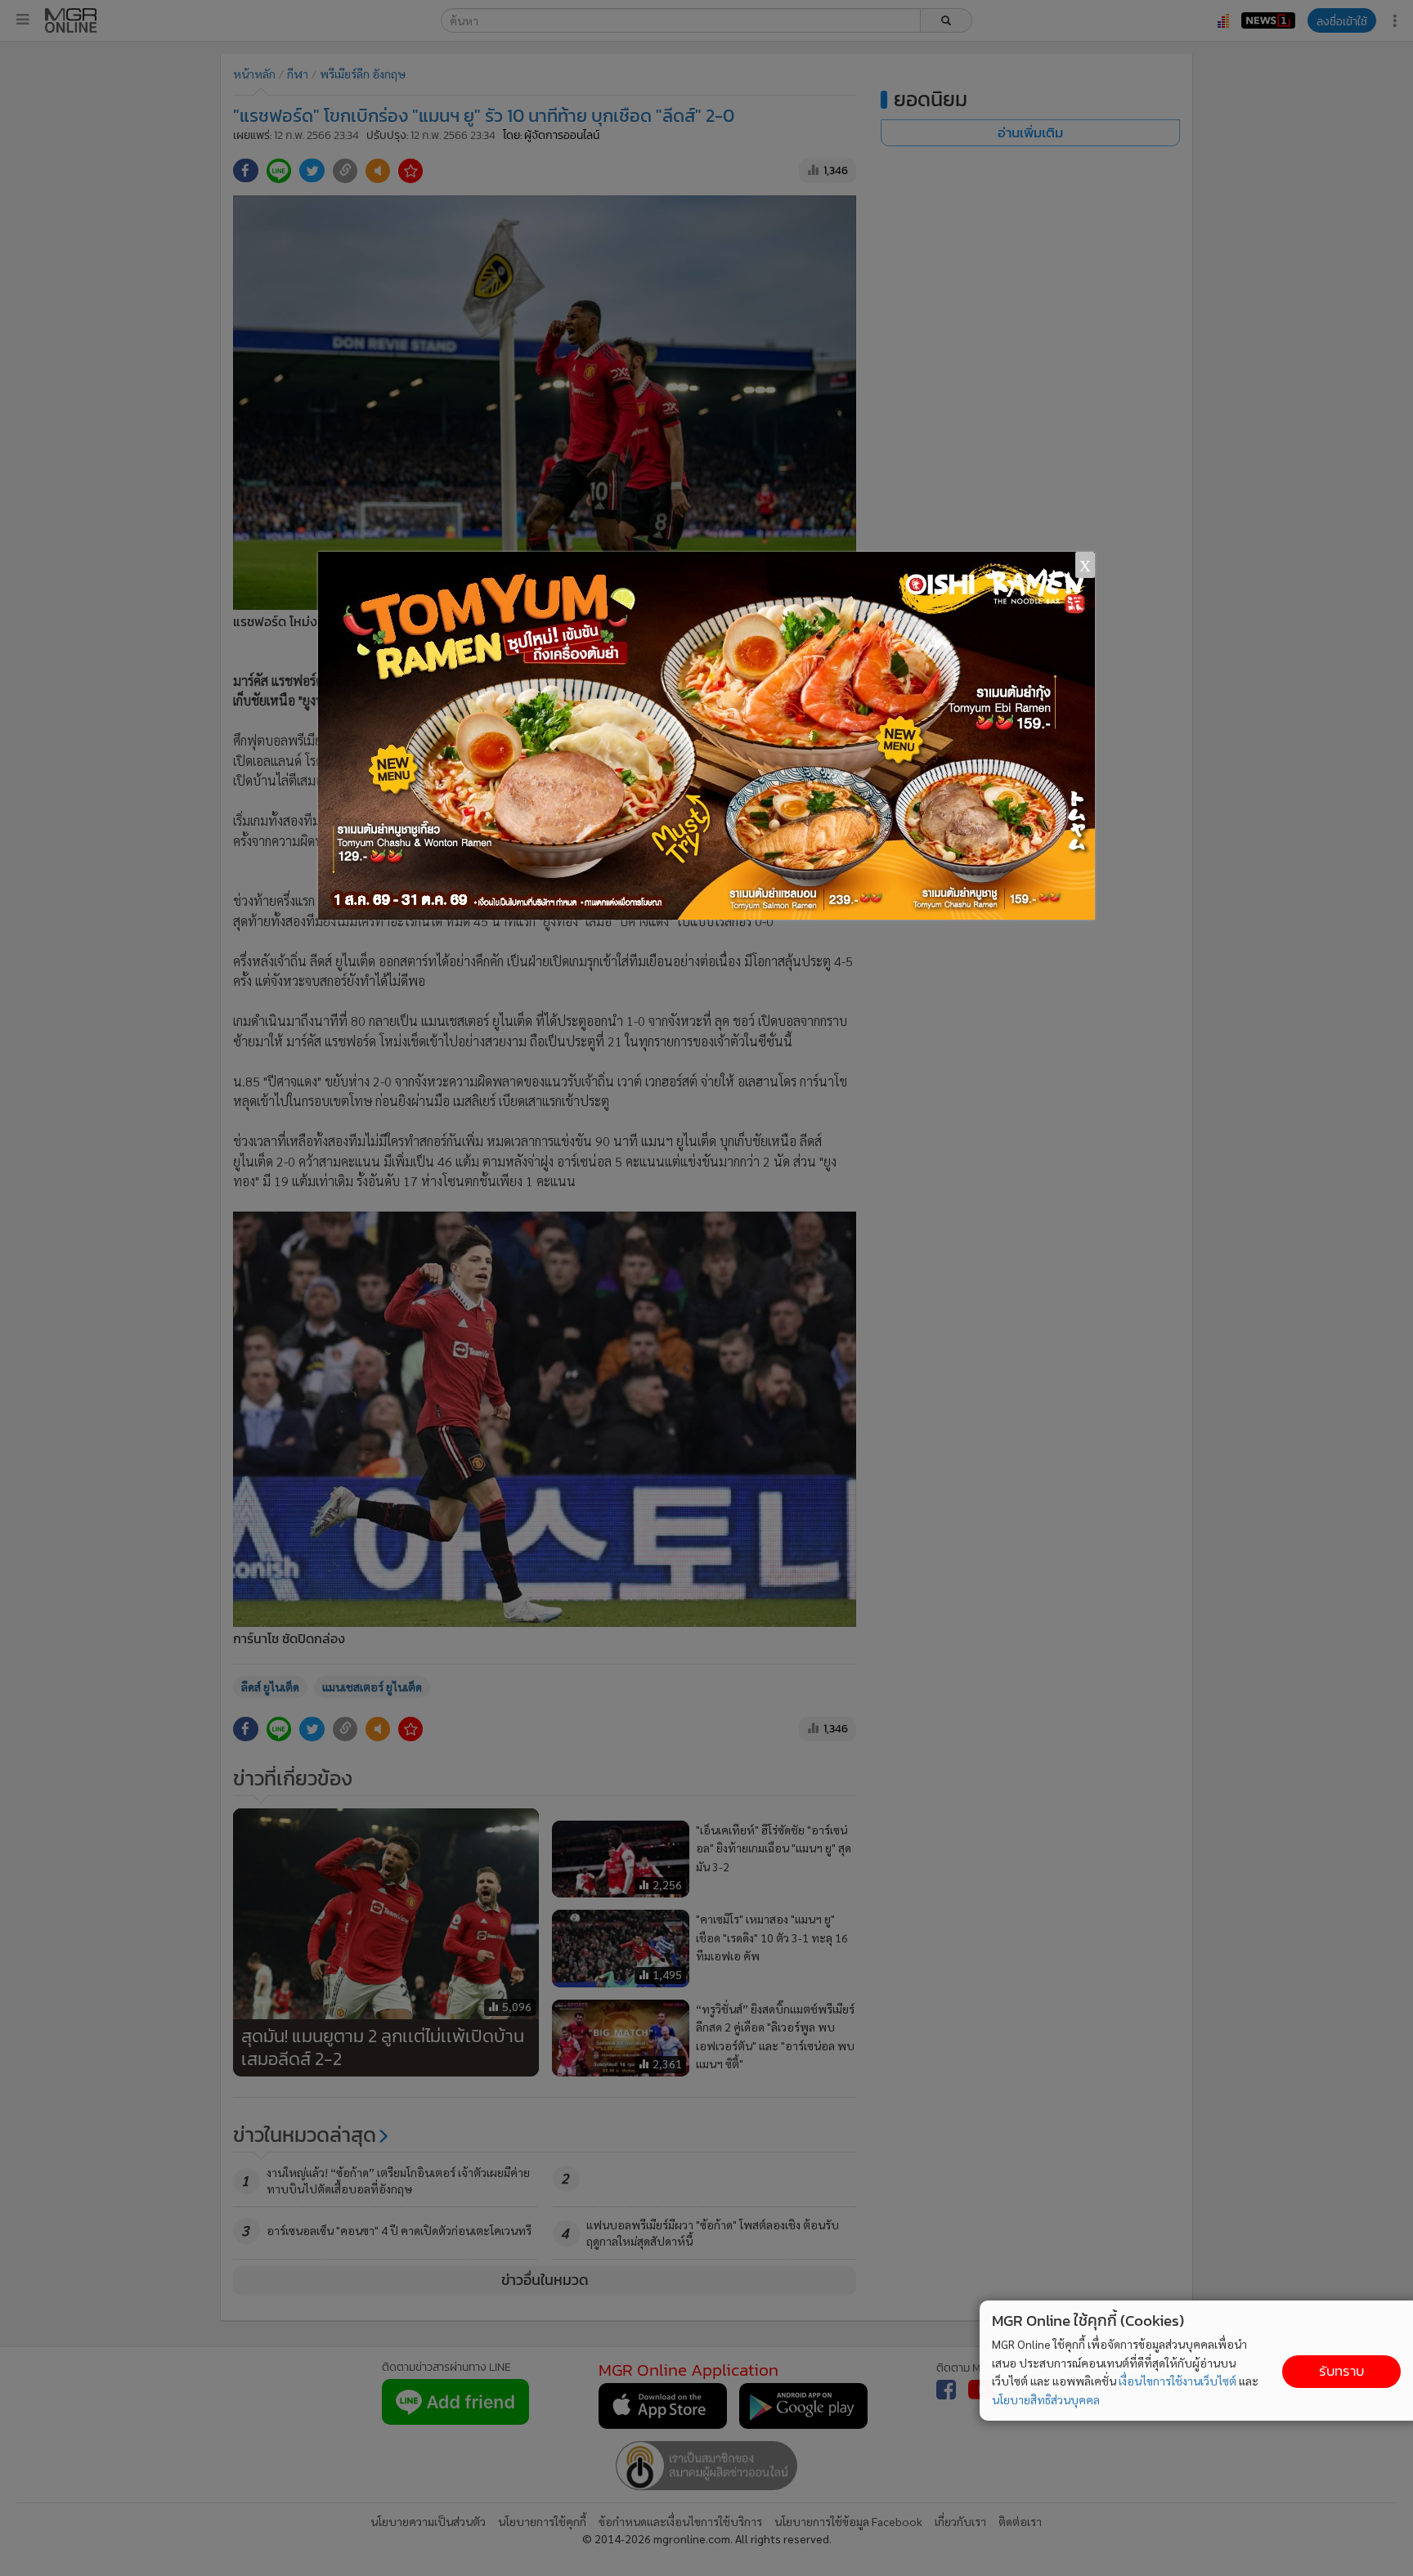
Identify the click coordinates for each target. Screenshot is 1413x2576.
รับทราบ (1341, 2371)
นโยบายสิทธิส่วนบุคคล (1046, 2399)
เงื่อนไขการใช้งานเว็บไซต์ (1177, 2381)
